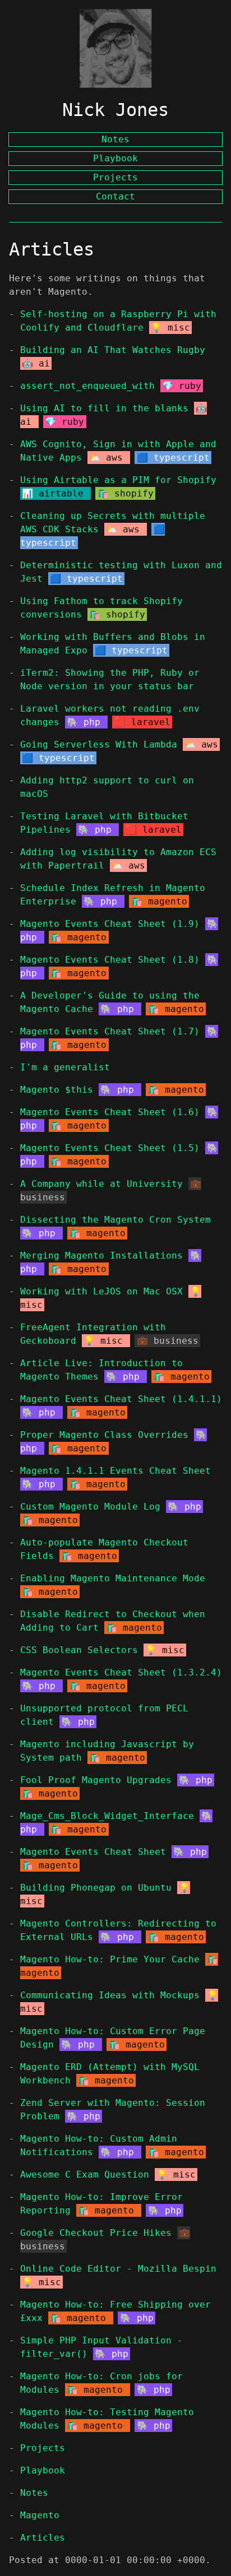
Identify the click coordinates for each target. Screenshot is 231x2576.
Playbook (43, 2470)
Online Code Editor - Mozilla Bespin (118, 2269)
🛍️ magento (159, 901)
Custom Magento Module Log (90, 1507)
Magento (40, 2515)
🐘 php (86, 722)
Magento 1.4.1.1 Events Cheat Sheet (115, 1471)
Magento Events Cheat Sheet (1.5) (110, 1148)
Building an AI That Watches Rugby (113, 350)
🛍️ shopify (126, 493)
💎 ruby (182, 386)
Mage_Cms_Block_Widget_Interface (107, 1816)
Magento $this (57, 1090)
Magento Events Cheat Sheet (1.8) (110, 960)
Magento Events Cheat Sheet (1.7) (110, 1031)
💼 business (168, 1341)
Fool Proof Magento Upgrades (96, 1780)
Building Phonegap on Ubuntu (96, 1888)
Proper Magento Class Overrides (104, 1435)
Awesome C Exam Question (85, 2174)
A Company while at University (101, 1184)
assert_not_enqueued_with (87, 386)
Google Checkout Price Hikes (96, 2233)
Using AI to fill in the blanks (104, 408)
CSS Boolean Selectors (79, 1650)
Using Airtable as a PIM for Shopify (118, 480)
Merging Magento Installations (101, 1255)
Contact (115, 196)
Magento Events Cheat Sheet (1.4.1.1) (121, 1399)
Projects (43, 2448)
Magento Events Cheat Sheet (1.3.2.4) (121, 1672)
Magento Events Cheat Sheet (93, 1852)
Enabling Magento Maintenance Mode (113, 1578)
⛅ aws (109, 458)
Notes (34, 2493)
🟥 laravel (142, 722)
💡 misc (170, 328)
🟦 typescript (173, 458)
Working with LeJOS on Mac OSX (101, 1291)
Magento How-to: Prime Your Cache (110, 1959)
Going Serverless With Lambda (99, 744)
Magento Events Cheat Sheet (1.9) (110, 924)
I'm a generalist (65, 1067)
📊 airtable (56, 493)
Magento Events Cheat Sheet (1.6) (110, 1112)
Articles (43, 2538)
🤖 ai (36, 363)
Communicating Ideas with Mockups (110, 1995)
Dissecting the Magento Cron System (115, 1220)
